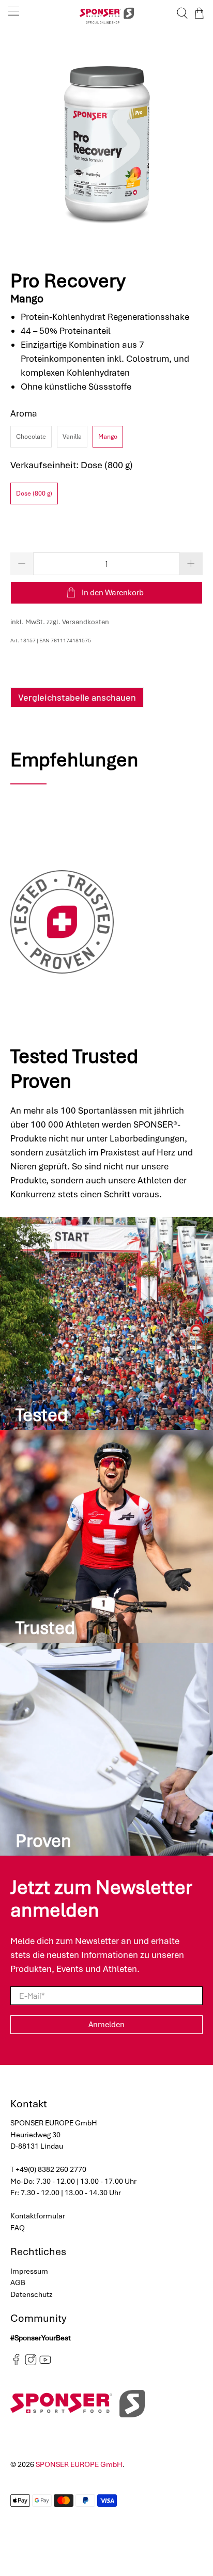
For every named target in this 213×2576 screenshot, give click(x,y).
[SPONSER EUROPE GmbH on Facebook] (16, 2363)
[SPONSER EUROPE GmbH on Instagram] (31, 2363)
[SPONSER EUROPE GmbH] (106, 13)
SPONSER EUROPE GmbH (79, 2464)
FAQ (18, 2228)
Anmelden (106, 2025)
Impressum (29, 2271)
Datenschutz (32, 2294)
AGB (18, 2282)
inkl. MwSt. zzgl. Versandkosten (60, 622)
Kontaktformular (38, 2216)
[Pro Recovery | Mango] (106, 143)
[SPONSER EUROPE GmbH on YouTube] (45, 2363)
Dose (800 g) (34, 493)
